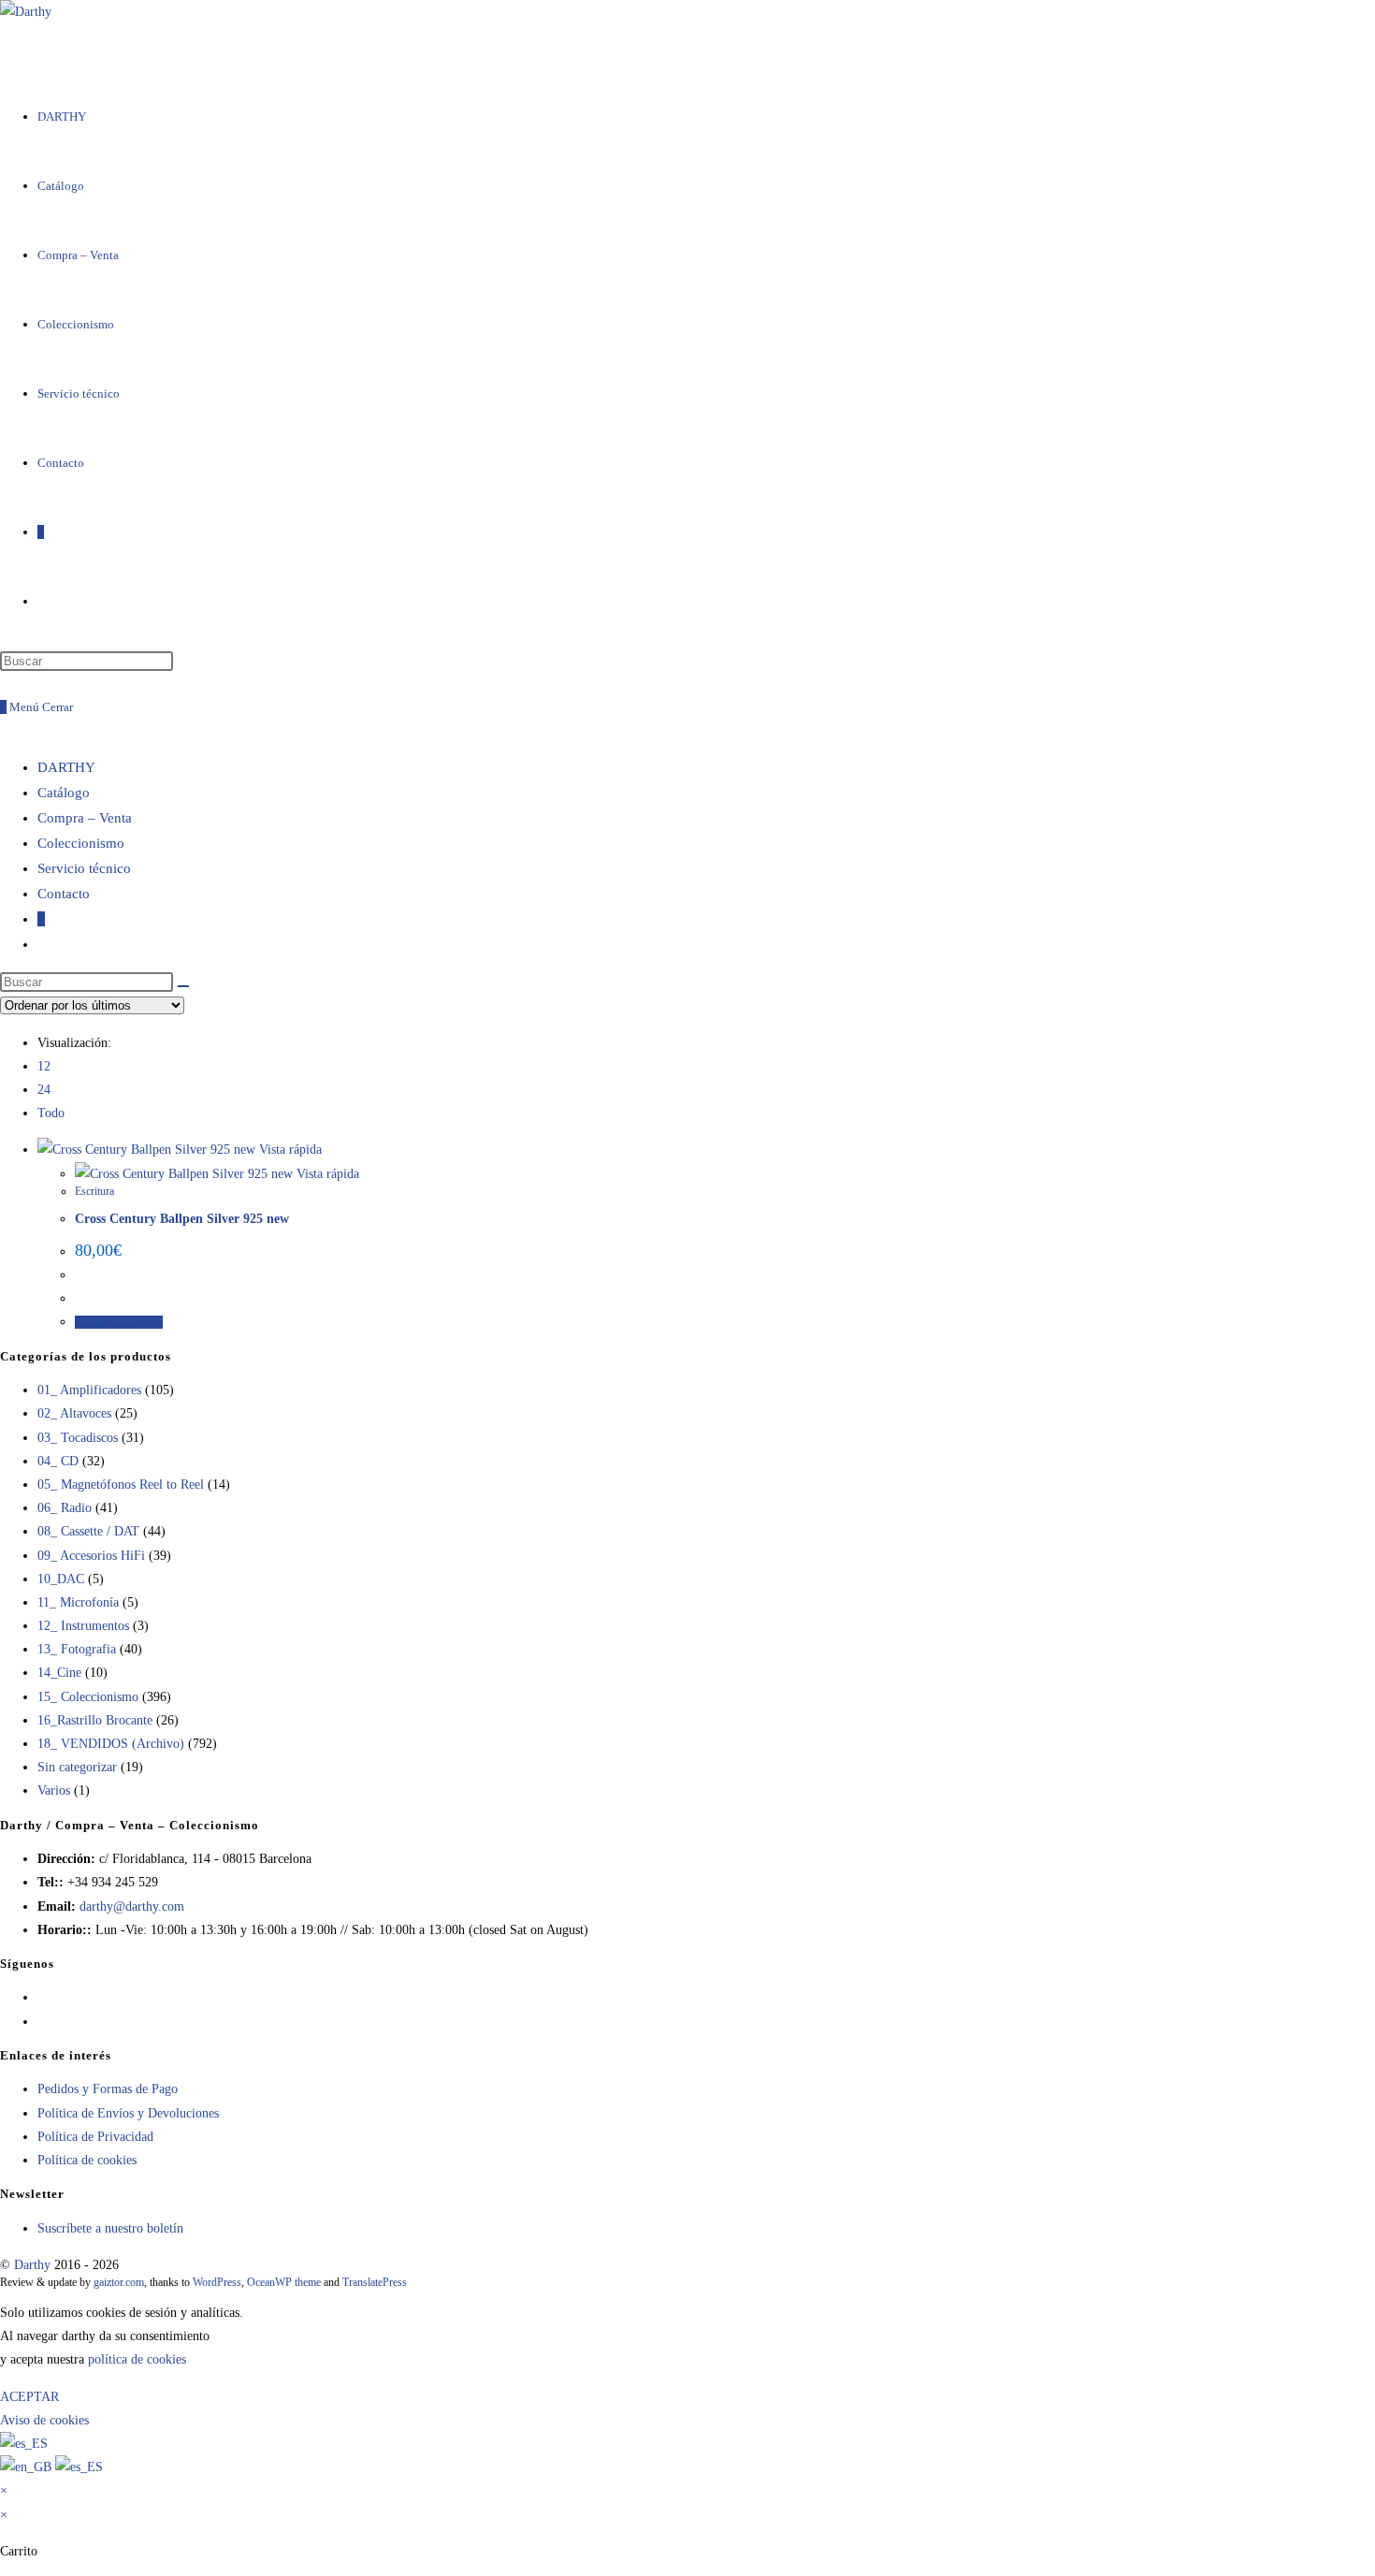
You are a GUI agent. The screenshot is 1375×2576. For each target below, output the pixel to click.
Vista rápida (289, 1150)
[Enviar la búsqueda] (183, 986)
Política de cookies (87, 2160)
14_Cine (59, 1673)
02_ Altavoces (74, 1413)
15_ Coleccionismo (88, 1697)
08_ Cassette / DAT (88, 1531)
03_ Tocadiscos (78, 1438)
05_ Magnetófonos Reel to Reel (121, 1484)
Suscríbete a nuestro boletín (110, 2228)
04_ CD (58, 1461)
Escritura (94, 1191)
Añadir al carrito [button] (119, 1322)
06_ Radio (65, 1508)
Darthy (32, 2265)
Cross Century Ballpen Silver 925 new (182, 1219)
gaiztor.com (119, 2282)
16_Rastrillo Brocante (95, 1720)
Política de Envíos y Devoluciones (128, 2113)
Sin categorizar (77, 1767)
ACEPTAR (29, 2397)
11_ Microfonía (78, 1602)
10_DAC (61, 1579)
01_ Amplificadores (89, 1390)
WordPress (217, 2282)
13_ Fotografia (77, 1649)
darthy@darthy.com (132, 1907)
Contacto (64, 894)
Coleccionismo (81, 843)
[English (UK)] (28, 2467)
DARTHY (66, 767)
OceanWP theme (284, 2282)
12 (44, 1066)
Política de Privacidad (95, 2137)
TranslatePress (375, 2282)
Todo (51, 1113)
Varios (54, 1790)
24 (44, 1090)
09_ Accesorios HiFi (91, 1556)
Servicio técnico (84, 868)
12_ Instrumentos (83, 1626)
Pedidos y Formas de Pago (108, 2089)
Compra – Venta (85, 818)
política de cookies (137, 2359)
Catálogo (64, 793)
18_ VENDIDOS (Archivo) (111, 1744)
